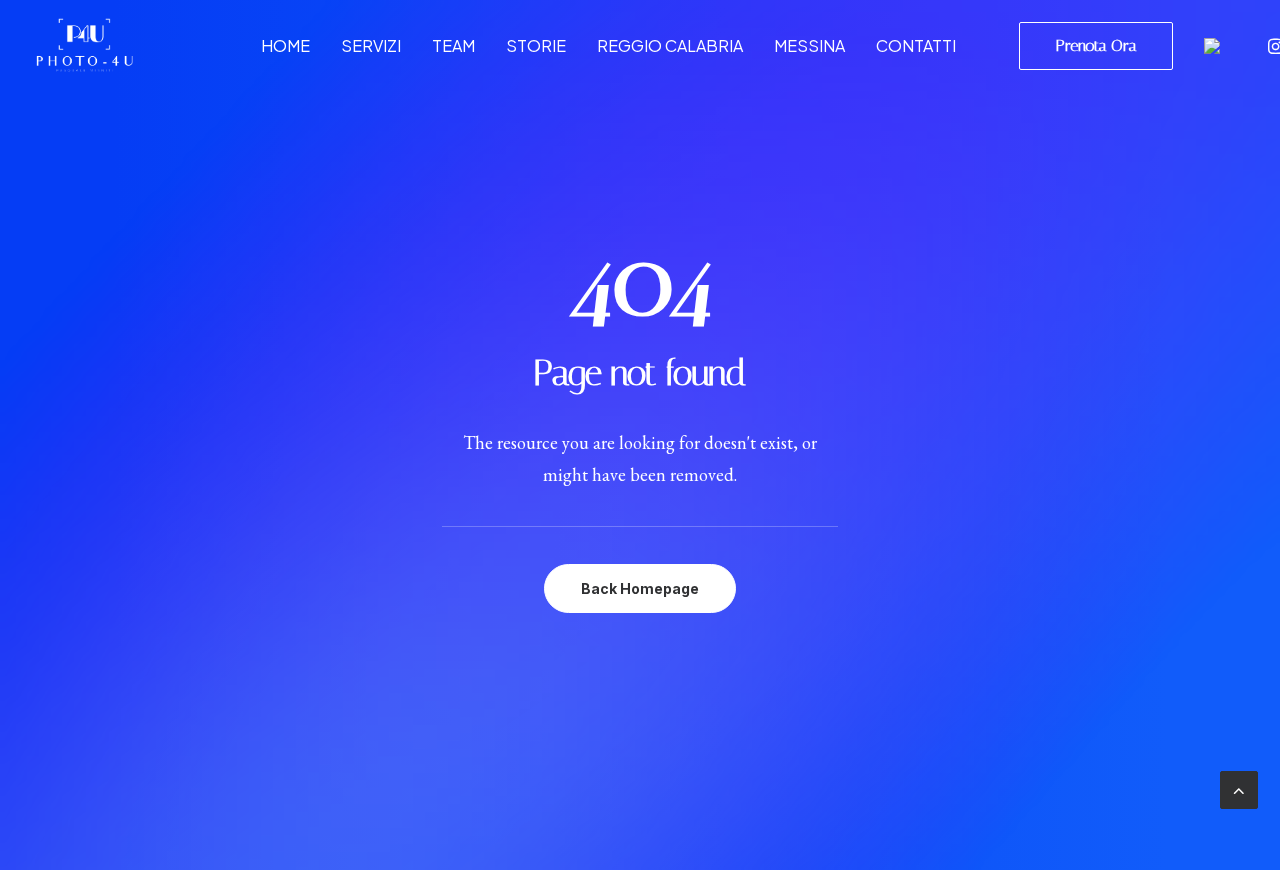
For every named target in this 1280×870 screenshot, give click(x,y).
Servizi (371, 45)
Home (285, 45)
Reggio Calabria (670, 45)
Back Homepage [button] (640, 588)
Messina (809, 45)
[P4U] (84, 45)
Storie (536, 45)
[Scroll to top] (1239, 787)
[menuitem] (285, 45)
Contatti (916, 45)
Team (453, 45)
